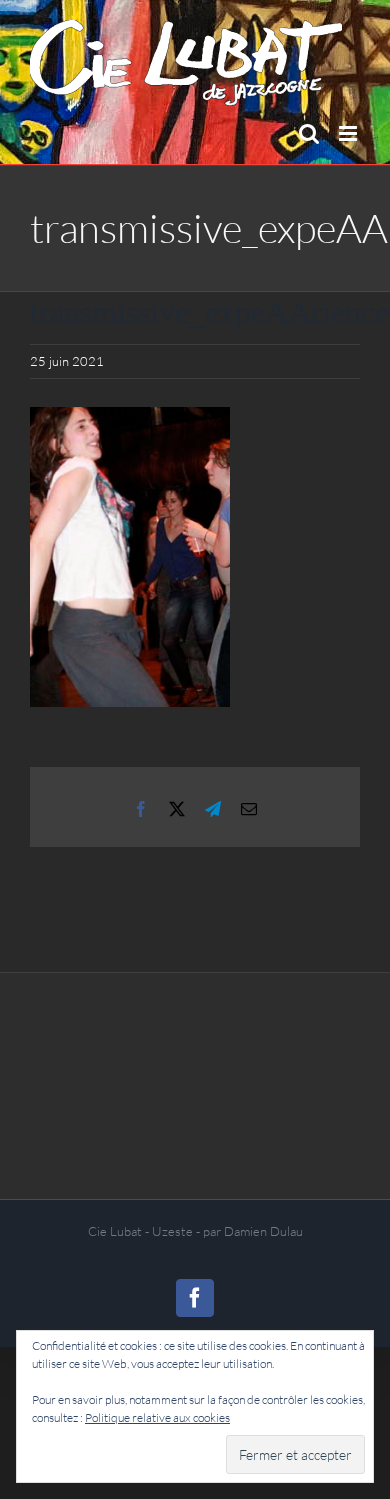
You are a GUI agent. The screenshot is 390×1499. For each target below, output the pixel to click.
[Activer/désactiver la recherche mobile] (309, 133)
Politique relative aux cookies (157, 1417)
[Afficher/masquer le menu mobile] (349, 133)
